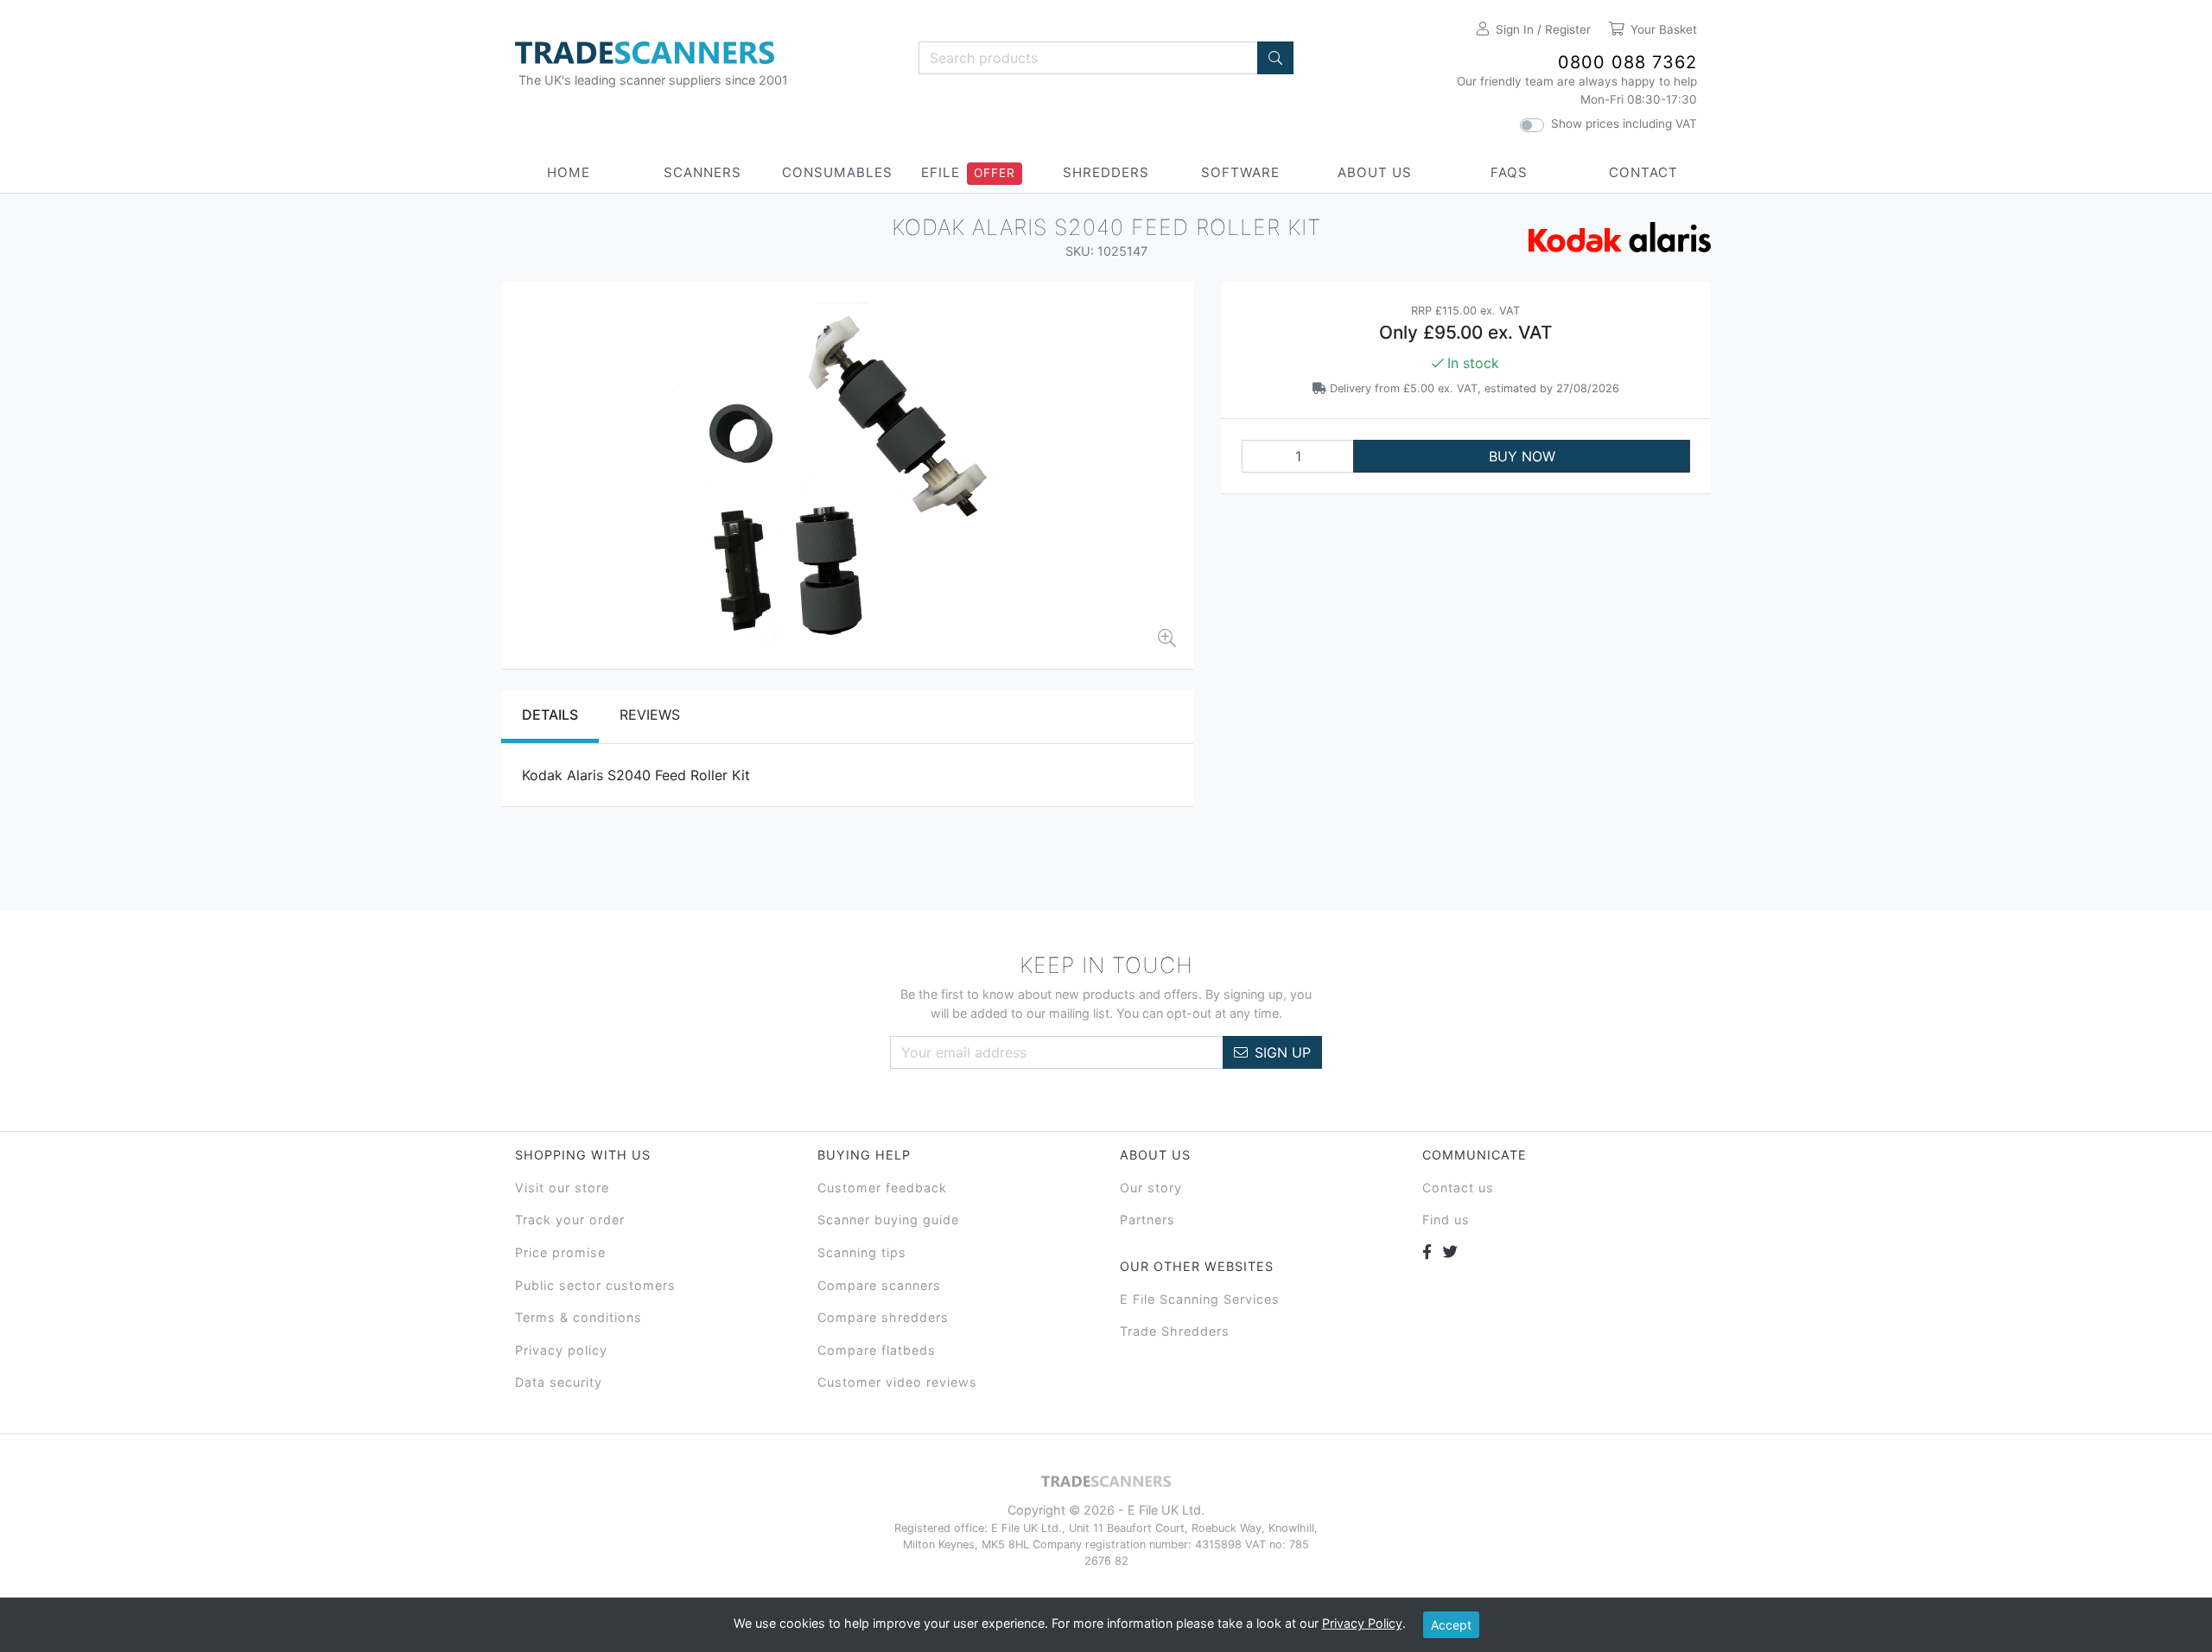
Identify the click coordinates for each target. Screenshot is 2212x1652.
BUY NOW (1522, 456)
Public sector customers (595, 1285)
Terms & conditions (578, 1317)
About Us (1375, 172)
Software (1240, 172)
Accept (1451, 1625)
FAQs (1509, 172)
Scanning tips (862, 1252)
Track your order (570, 1220)
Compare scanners (879, 1285)
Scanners (702, 172)
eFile (941, 172)
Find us (1446, 1220)
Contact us (1458, 1188)
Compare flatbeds (877, 1350)
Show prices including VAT (1624, 124)
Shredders (1106, 172)
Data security (559, 1382)
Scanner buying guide (888, 1220)
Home (569, 172)
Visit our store (562, 1188)
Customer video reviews (897, 1382)
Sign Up (1283, 1052)
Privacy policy (561, 1350)
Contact (1643, 172)
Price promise (560, 1252)
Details (550, 715)
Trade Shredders (1175, 1331)
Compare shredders (883, 1317)
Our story (1151, 1188)
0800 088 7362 (1627, 62)
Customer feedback (882, 1188)
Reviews (650, 715)
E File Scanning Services (1200, 1299)
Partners (1147, 1220)
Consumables (837, 172)
